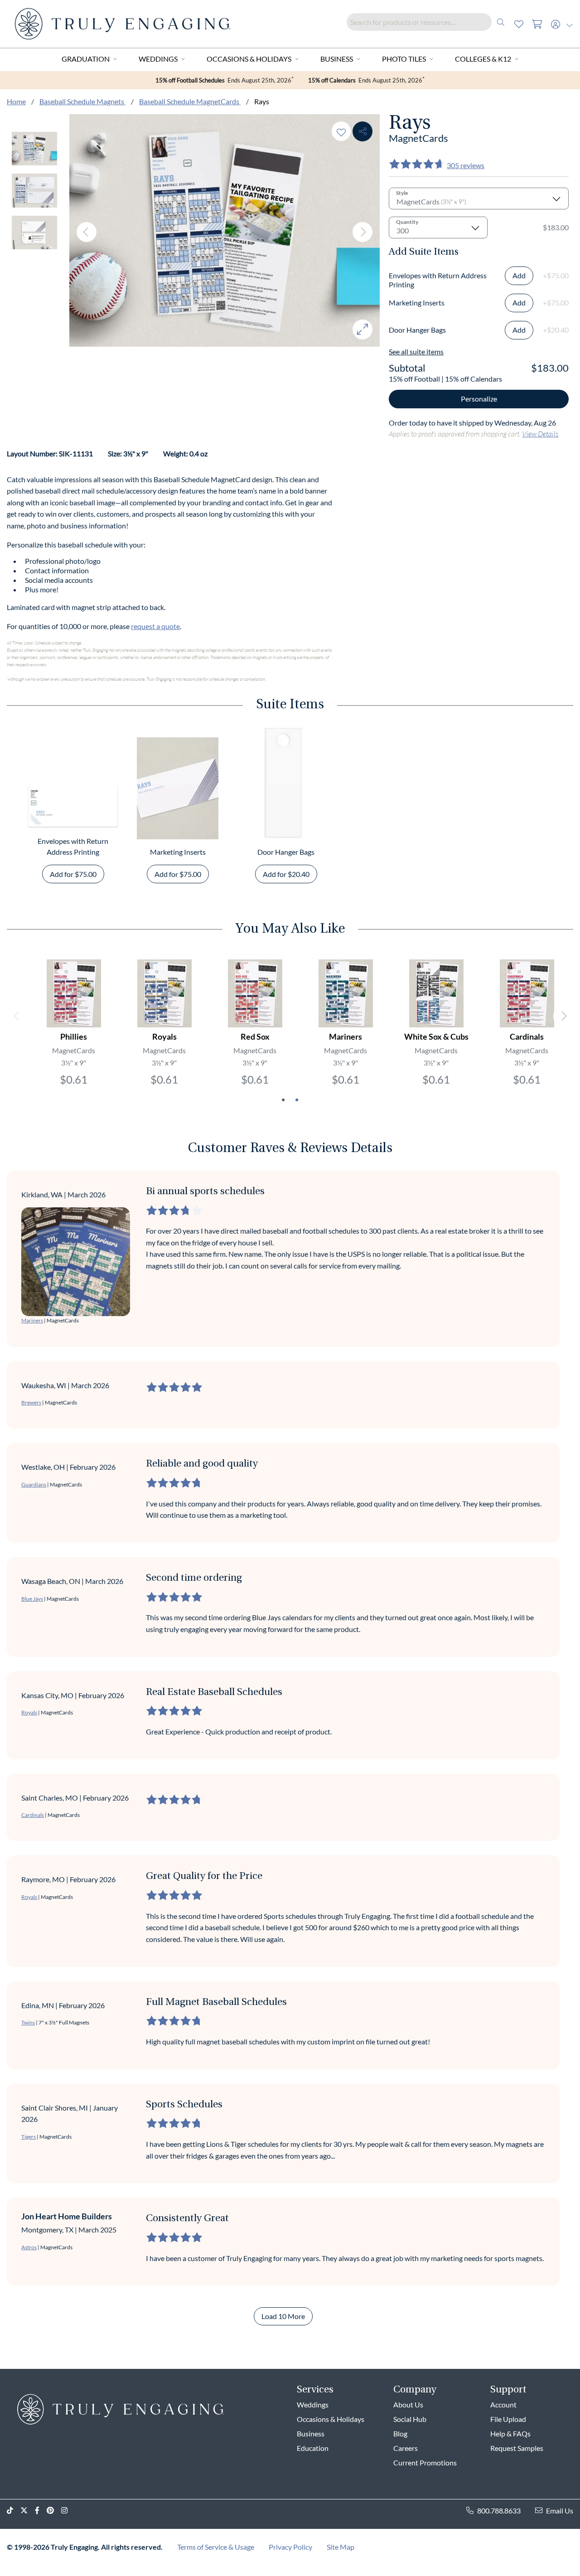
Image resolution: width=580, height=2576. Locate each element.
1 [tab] (283, 1100)
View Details (540, 433)
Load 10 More (283, 2316)
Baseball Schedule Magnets (82, 101)
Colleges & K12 (483, 59)
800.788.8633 (499, 2511)
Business (337, 59)
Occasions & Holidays (249, 59)
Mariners (32, 1320)
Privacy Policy (290, 2547)
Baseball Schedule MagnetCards (190, 101)
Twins (28, 2022)
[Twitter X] (28, 2511)
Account (503, 2404)
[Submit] (501, 22)
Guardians (34, 1484)
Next (362, 232)
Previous (87, 232)
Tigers (29, 2137)
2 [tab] (297, 1100)
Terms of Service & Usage (216, 2547)
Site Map (341, 2547)
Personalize (479, 399)
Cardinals (33, 1815)
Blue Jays (32, 1599)
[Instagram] (68, 2511)
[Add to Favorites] (341, 131)
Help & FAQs (510, 2433)
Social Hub (410, 2419)
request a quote (155, 626)
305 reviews (466, 165)
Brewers (31, 1402)
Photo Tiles (404, 59)
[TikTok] (14, 2511)
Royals (29, 1712)
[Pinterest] (54, 2511)
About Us (408, 2404)
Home (16, 101)
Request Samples (517, 2448)
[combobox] (428, 22)
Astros (29, 2247)
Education (313, 2448)
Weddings (158, 59)
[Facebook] (41, 2511)
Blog (400, 2433)
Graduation (86, 59)
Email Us (560, 2511)
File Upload (508, 2419)
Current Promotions (425, 2462)
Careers (406, 2448)
